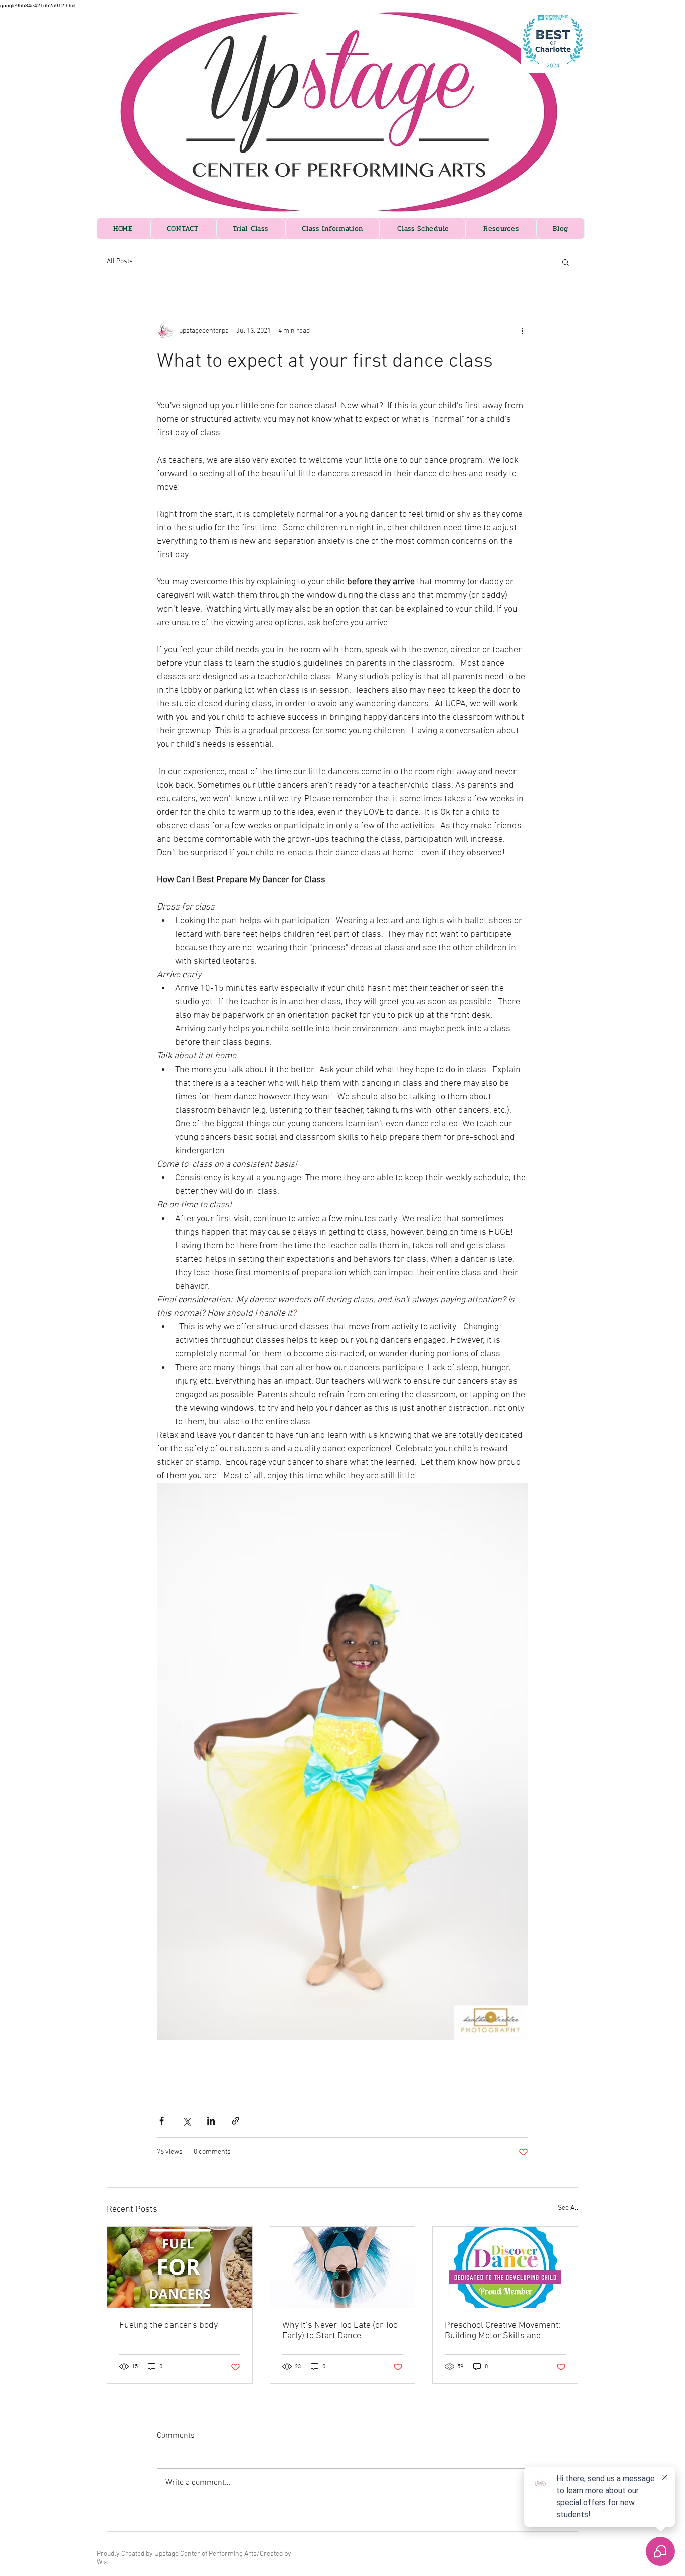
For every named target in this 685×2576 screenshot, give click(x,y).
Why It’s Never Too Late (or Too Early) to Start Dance (340, 2331)
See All (568, 2208)
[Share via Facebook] (162, 2121)
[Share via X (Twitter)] (186, 2121)
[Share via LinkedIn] (211, 2121)
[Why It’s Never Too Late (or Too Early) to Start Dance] (343, 2267)
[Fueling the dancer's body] (180, 2267)
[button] (565, 262)
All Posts (120, 262)
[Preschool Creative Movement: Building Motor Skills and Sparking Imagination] (505, 2267)
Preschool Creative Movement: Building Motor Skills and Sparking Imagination (503, 2331)
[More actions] (522, 331)
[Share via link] (235, 2121)
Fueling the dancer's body (168, 2325)
